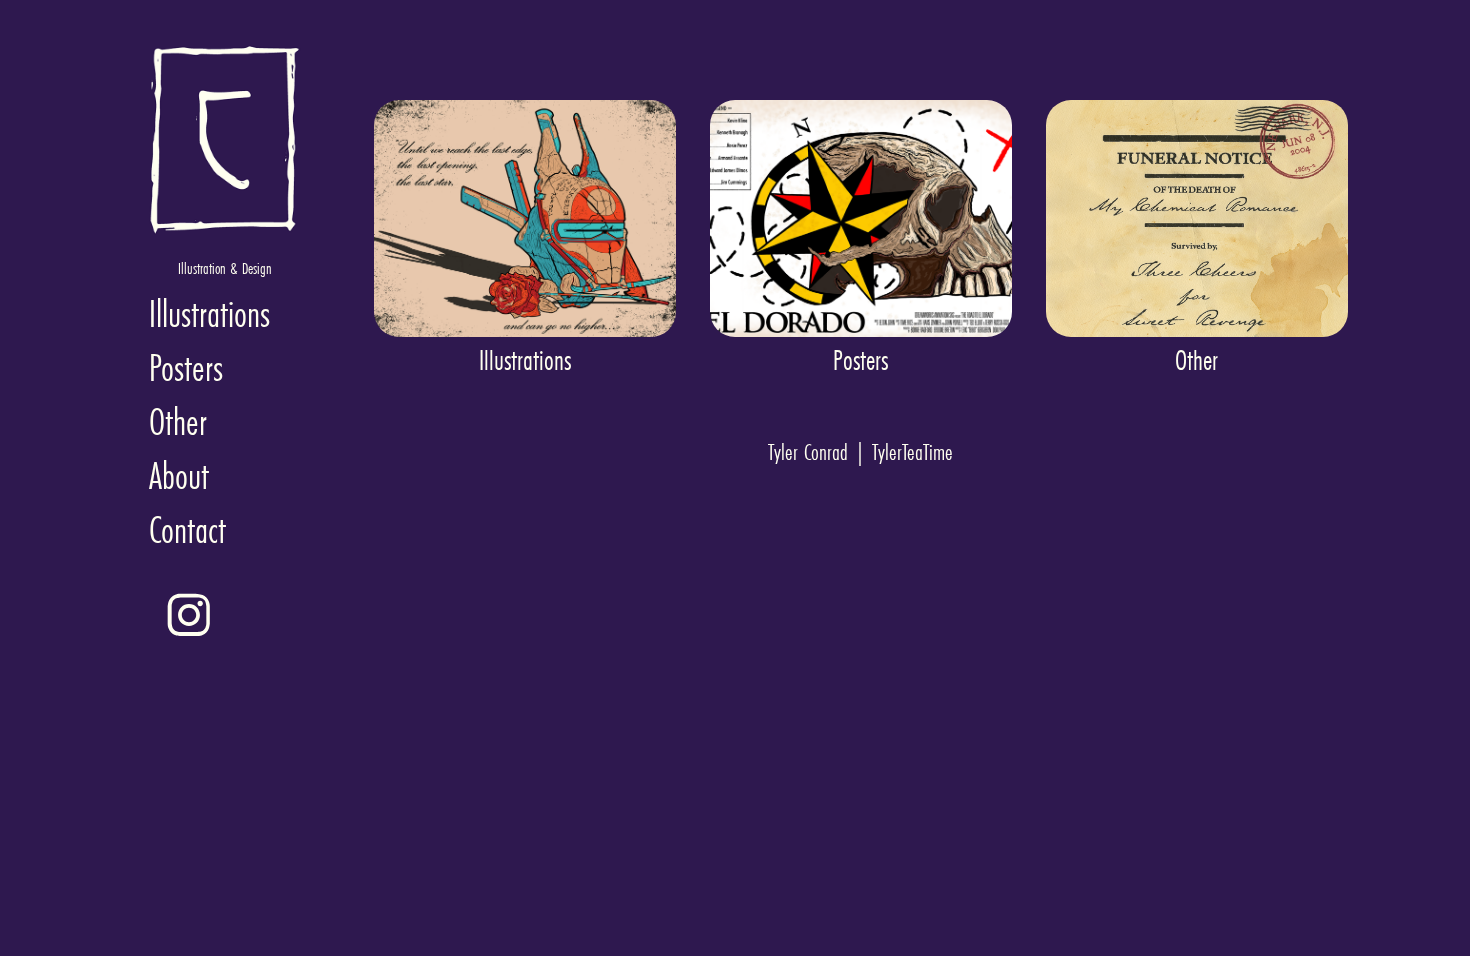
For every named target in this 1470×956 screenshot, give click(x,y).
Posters (186, 367)
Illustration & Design (225, 268)
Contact (187, 529)
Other (178, 421)
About (179, 475)
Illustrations (209, 313)
